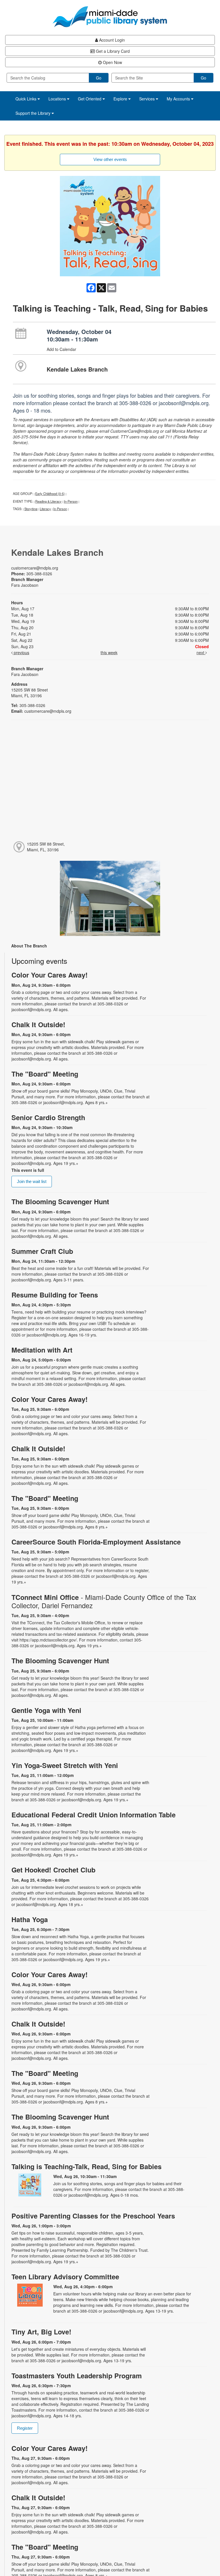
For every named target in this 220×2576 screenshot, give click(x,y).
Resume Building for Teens (55, 1295)
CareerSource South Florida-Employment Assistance (96, 1542)
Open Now (112, 62)
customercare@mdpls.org (35, 568)
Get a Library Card (112, 51)
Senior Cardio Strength (48, 1117)
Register (25, 2428)
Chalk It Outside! (38, 1024)
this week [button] (109, 652)
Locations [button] (58, 99)
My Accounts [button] (179, 99)
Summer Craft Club (42, 1251)
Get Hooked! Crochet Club (53, 1870)
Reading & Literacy (48, 501)
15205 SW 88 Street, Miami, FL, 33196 (46, 847)
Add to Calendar (61, 349)
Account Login (111, 40)
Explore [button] (121, 99)
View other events (110, 159)
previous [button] (21, 652)
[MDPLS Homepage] (110, 17)
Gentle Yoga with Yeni (46, 1710)
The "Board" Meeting (45, 1074)
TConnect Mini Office (104, 1601)
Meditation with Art (42, 1350)
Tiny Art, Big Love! (41, 2332)
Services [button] (148, 99)
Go (99, 78)
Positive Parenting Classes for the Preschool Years (93, 2216)
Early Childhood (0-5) (50, 494)
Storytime (31, 509)
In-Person (71, 501)
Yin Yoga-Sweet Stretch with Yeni (65, 1765)
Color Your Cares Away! (50, 975)
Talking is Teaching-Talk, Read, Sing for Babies (87, 2166)
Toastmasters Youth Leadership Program (77, 2376)
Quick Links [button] (26, 99)
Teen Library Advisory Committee (65, 2277)
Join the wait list (32, 1181)
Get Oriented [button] (90, 99)
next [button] (201, 652)
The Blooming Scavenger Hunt (60, 1201)
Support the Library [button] (34, 113)
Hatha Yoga (30, 1919)
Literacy (45, 509)
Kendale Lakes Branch (77, 369)
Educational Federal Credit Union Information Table (94, 1815)
